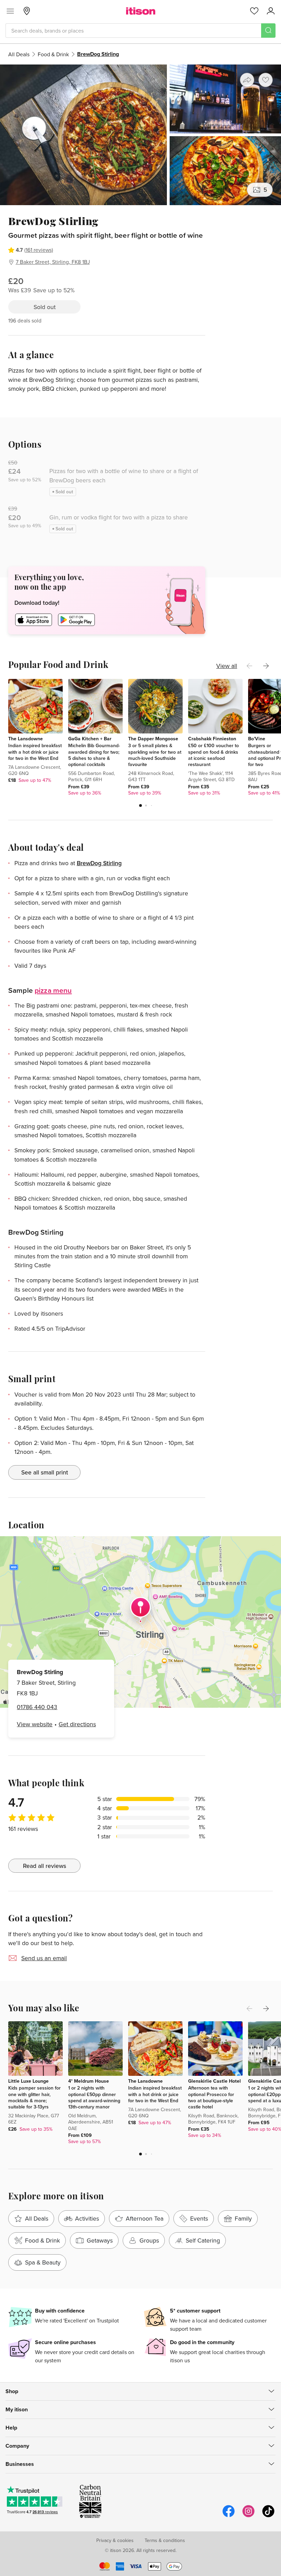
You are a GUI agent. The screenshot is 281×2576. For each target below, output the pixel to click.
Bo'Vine (257, 739)
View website (35, 1724)
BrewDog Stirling (99, 863)
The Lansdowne (26, 739)
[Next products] (266, 666)
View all (227, 666)
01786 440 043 (37, 1707)
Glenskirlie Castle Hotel (215, 2081)
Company (17, 2446)
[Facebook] (229, 2516)
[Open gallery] (140, 135)
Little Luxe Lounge (28, 2081)
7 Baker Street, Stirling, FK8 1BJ (53, 262)
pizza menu (53, 990)
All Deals (19, 54)
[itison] (141, 11)
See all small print (45, 1472)
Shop (12, 2391)
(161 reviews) (39, 250)
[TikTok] (268, 2516)
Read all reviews (45, 1866)
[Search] (268, 31)
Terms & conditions (165, 2540)
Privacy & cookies (115, 2540)
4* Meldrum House (89, 2081)
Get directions (77, 1724)
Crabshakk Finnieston (212, 739)
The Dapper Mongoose (153, 739)
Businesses (20, 2464)
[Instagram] (248, 2516)
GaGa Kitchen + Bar (90, 739)
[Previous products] (249, 666)
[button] (140, 805)
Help (11, 2428)
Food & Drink (53, 54)
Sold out (45, 307)
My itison (17, 2409)
